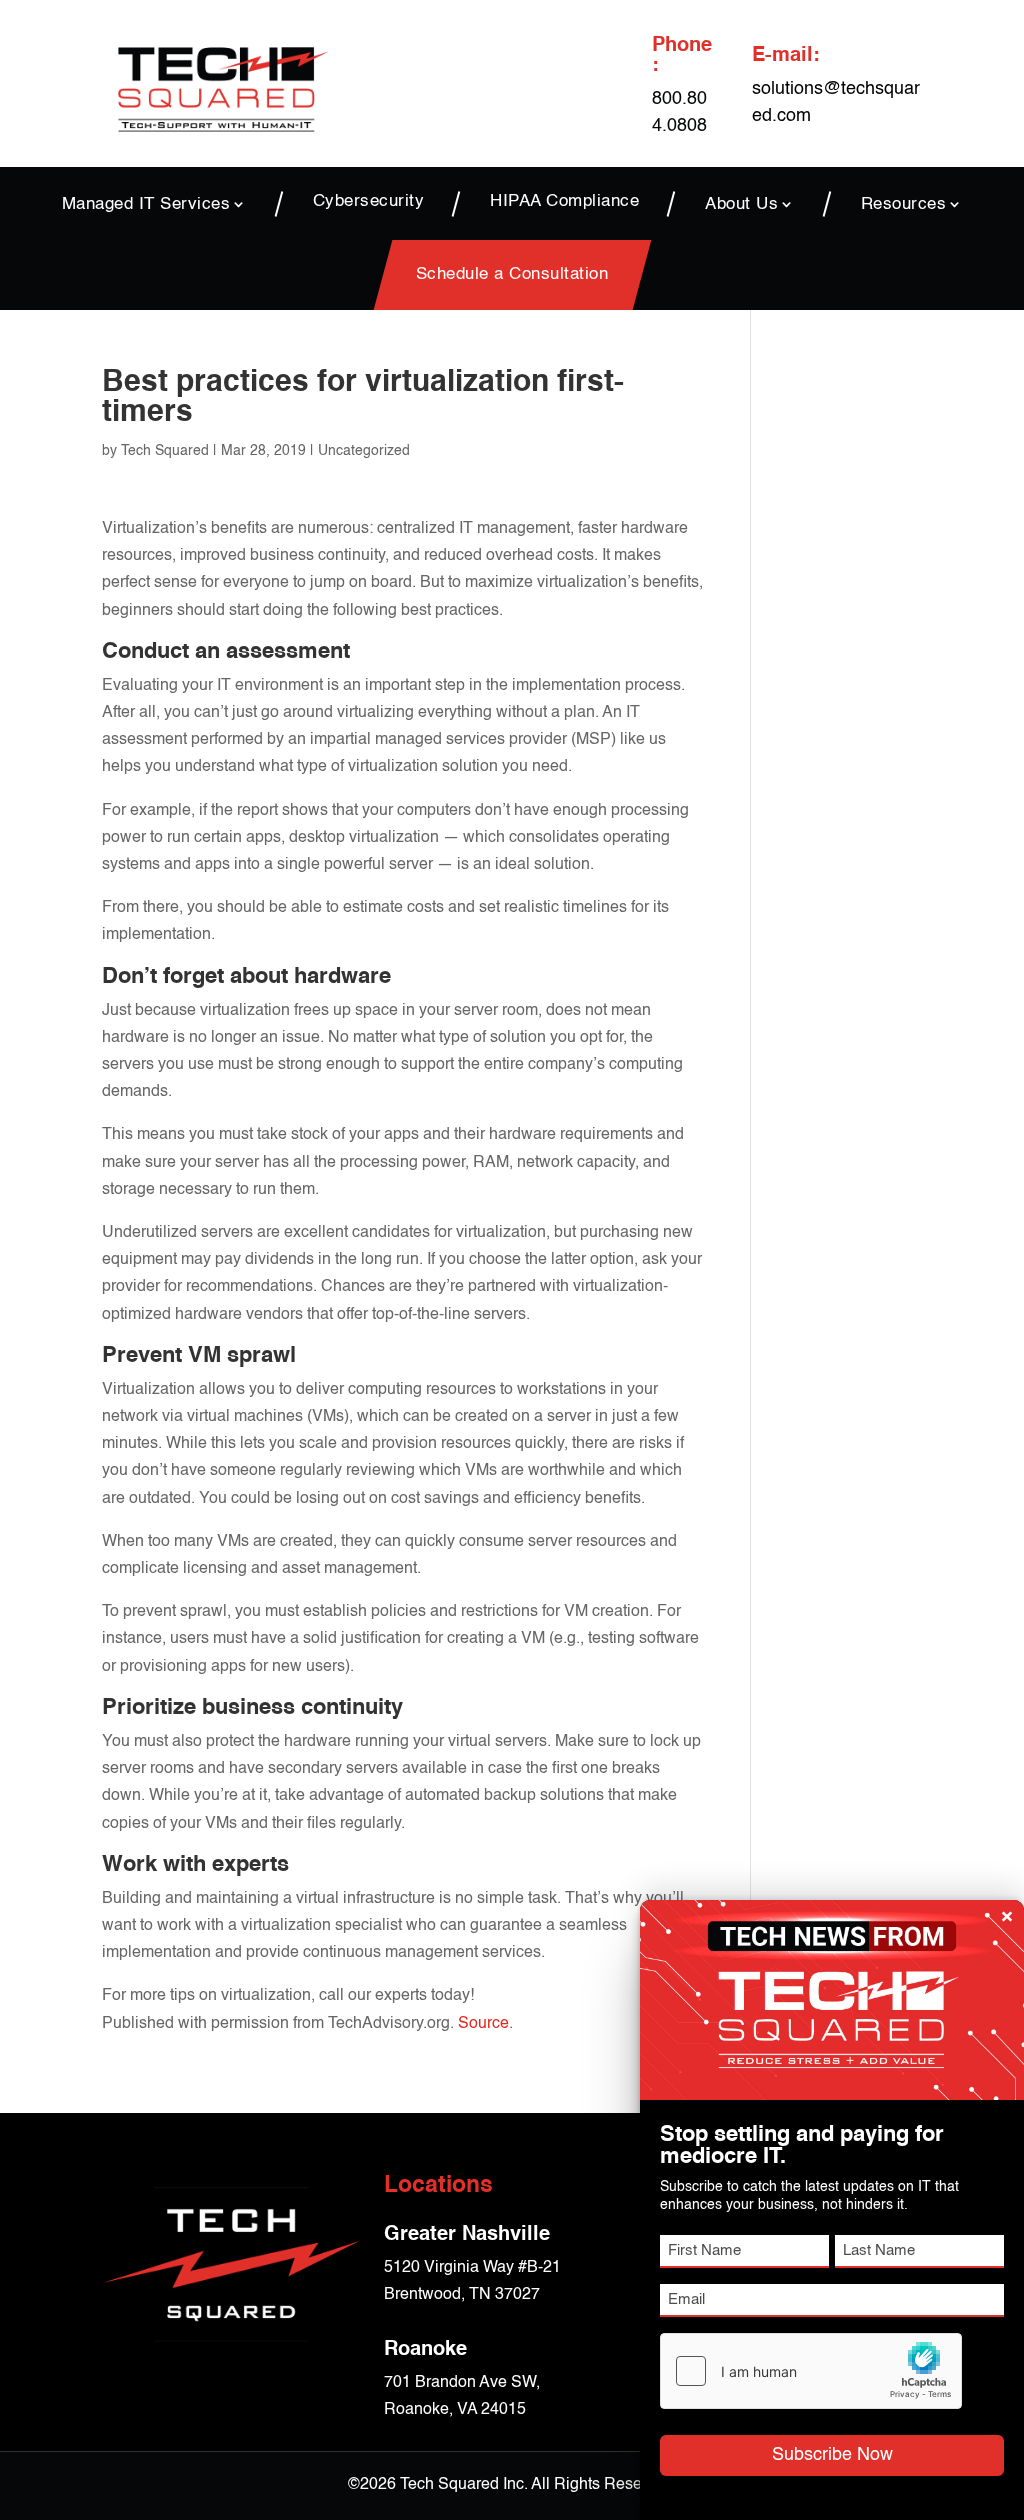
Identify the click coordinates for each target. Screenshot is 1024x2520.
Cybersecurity (369, 202)
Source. (485, 2024)
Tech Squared (165, 451)
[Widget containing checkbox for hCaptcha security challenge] (811, 2371)
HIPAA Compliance (564, 202)
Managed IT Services (146, 204)
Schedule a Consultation (512, 275)
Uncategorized (364, 451)
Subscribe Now (832, 2455)
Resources (904, 204)
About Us (741, 204)
